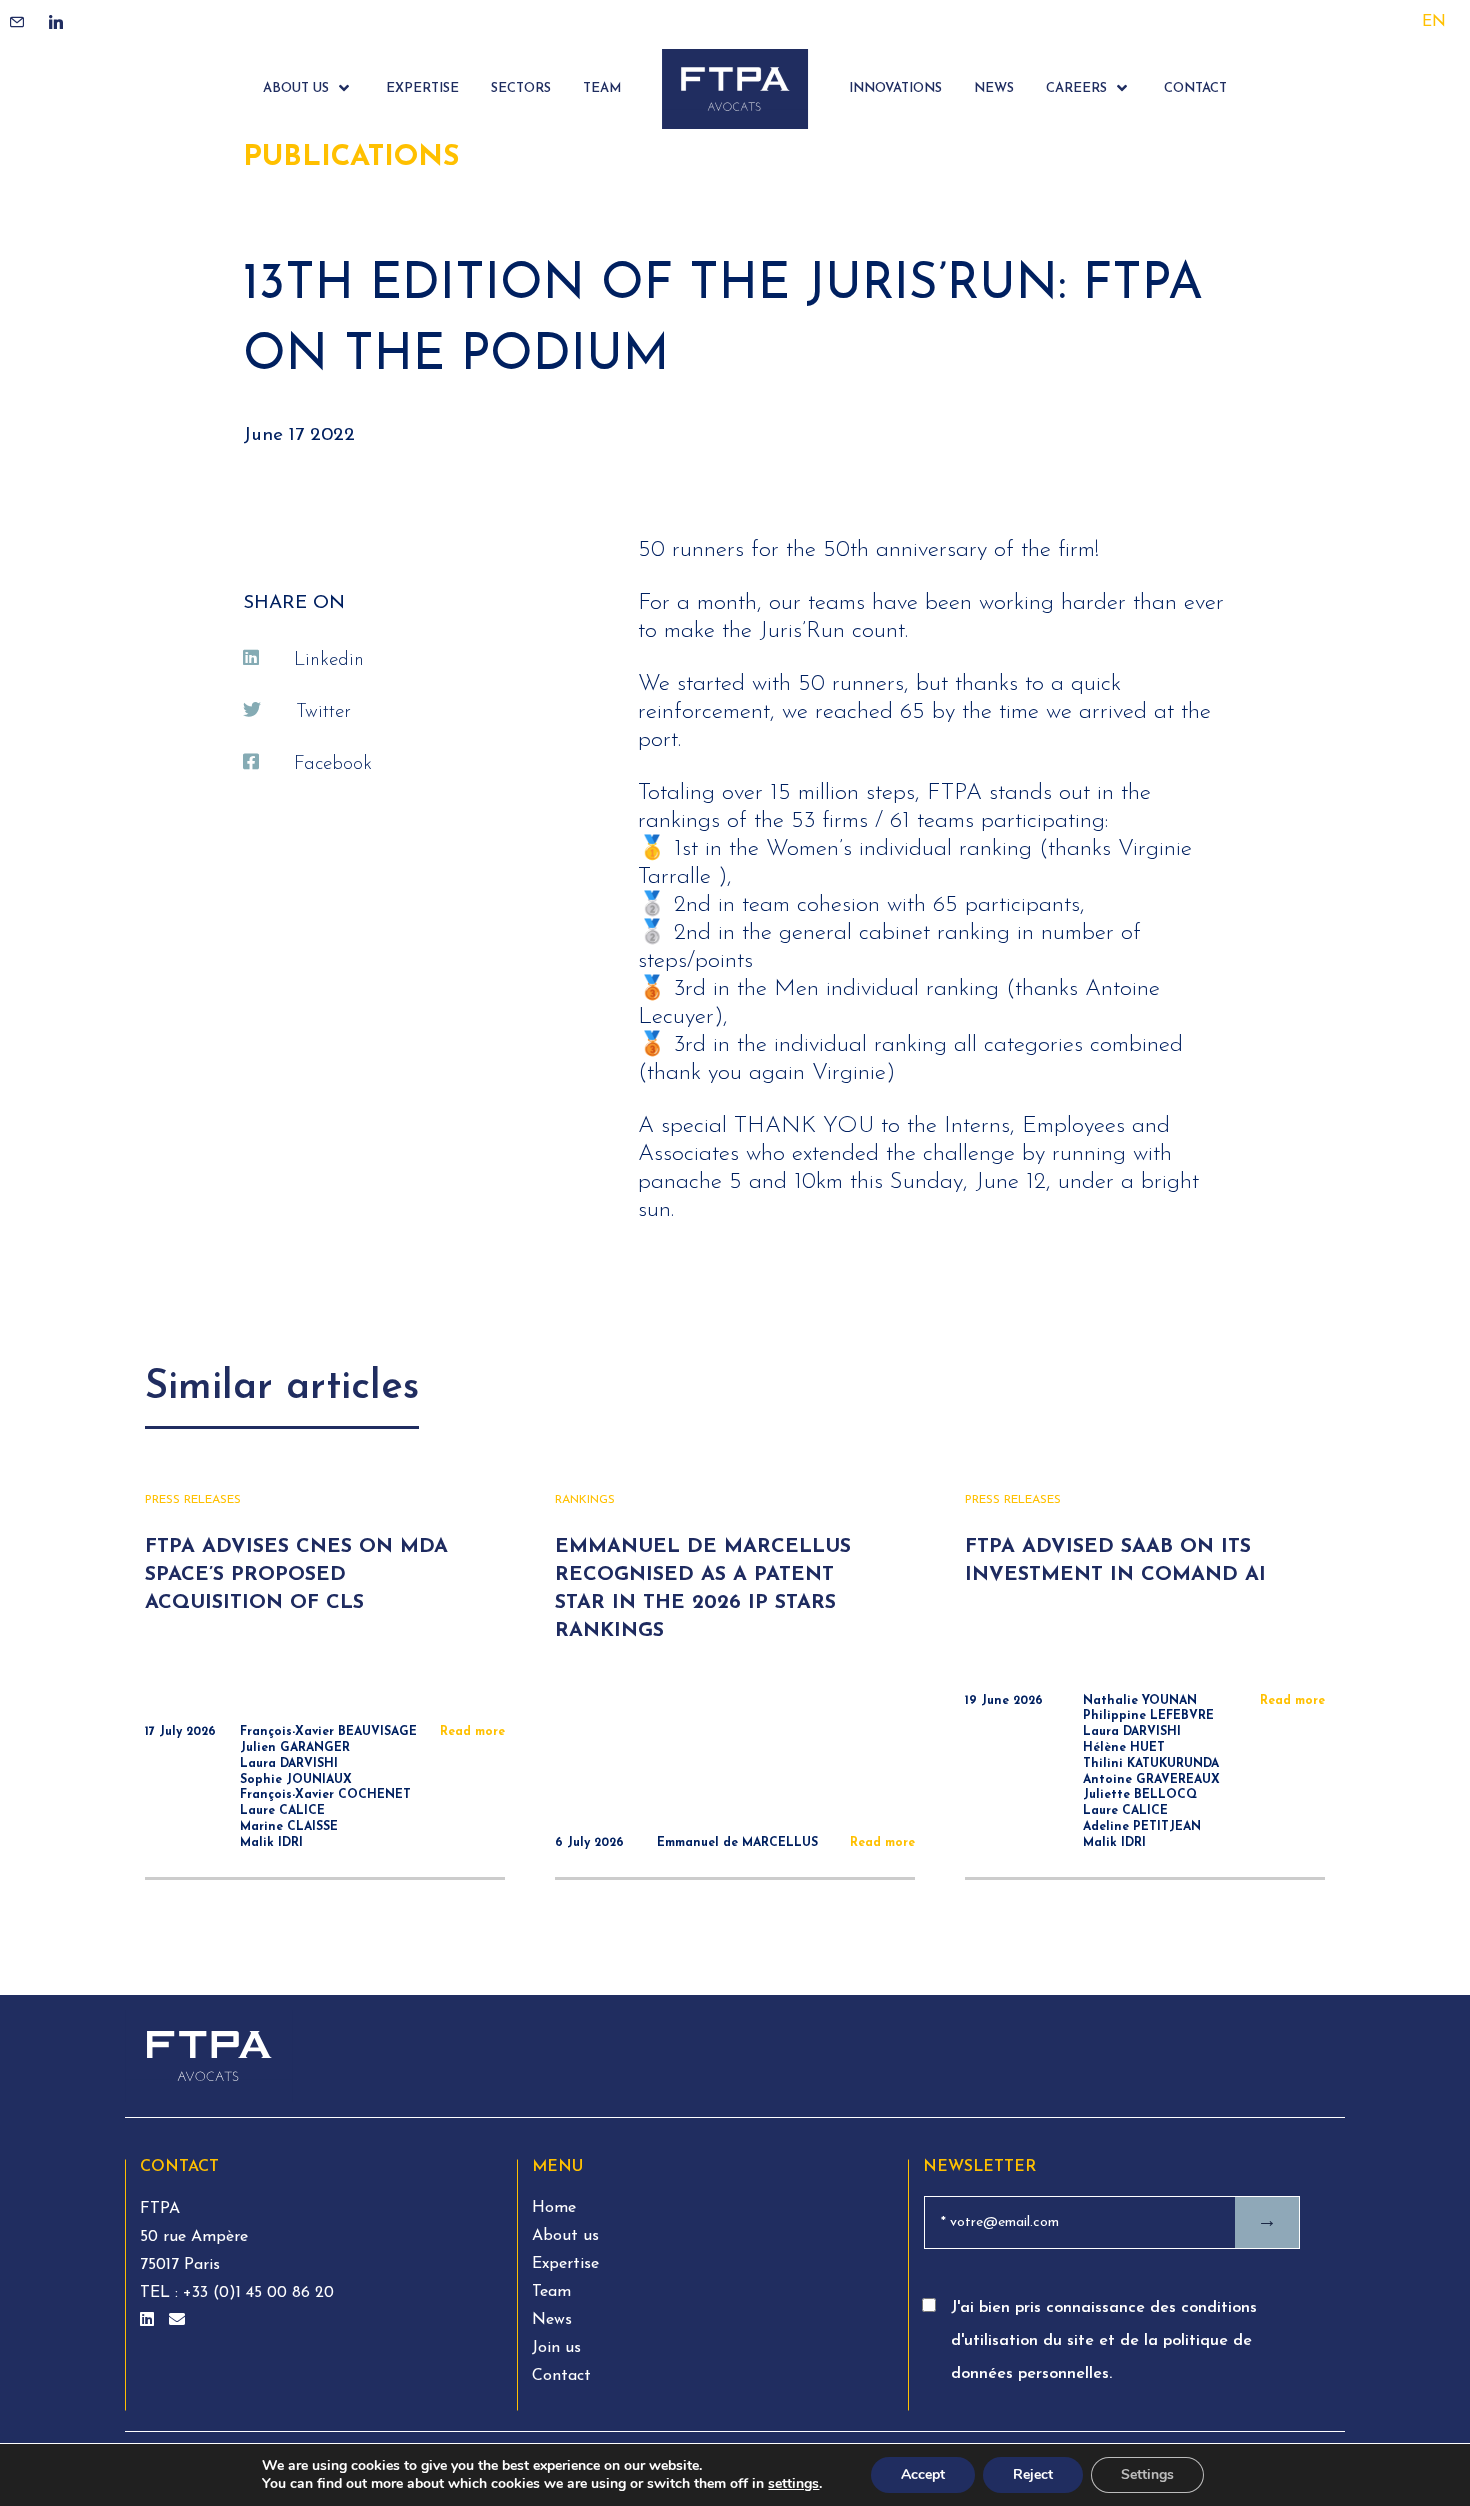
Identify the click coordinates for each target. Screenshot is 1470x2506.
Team (551, 2292)
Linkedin (329, 660)
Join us (556, 2348)
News (552, 2320)
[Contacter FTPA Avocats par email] (177, 2321)
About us (565, 2236)
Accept (923, 2474)
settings (793, 2484)
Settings (1147, 2474)
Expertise (565, 2264)
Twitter (323, 712)
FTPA (160, 2209)
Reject (1033, 2474)
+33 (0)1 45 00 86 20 (256, 2293)
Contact (561, 2376)
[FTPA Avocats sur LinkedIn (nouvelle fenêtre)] (149, 2321)
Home (554, 2208)
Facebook (333, 764)
